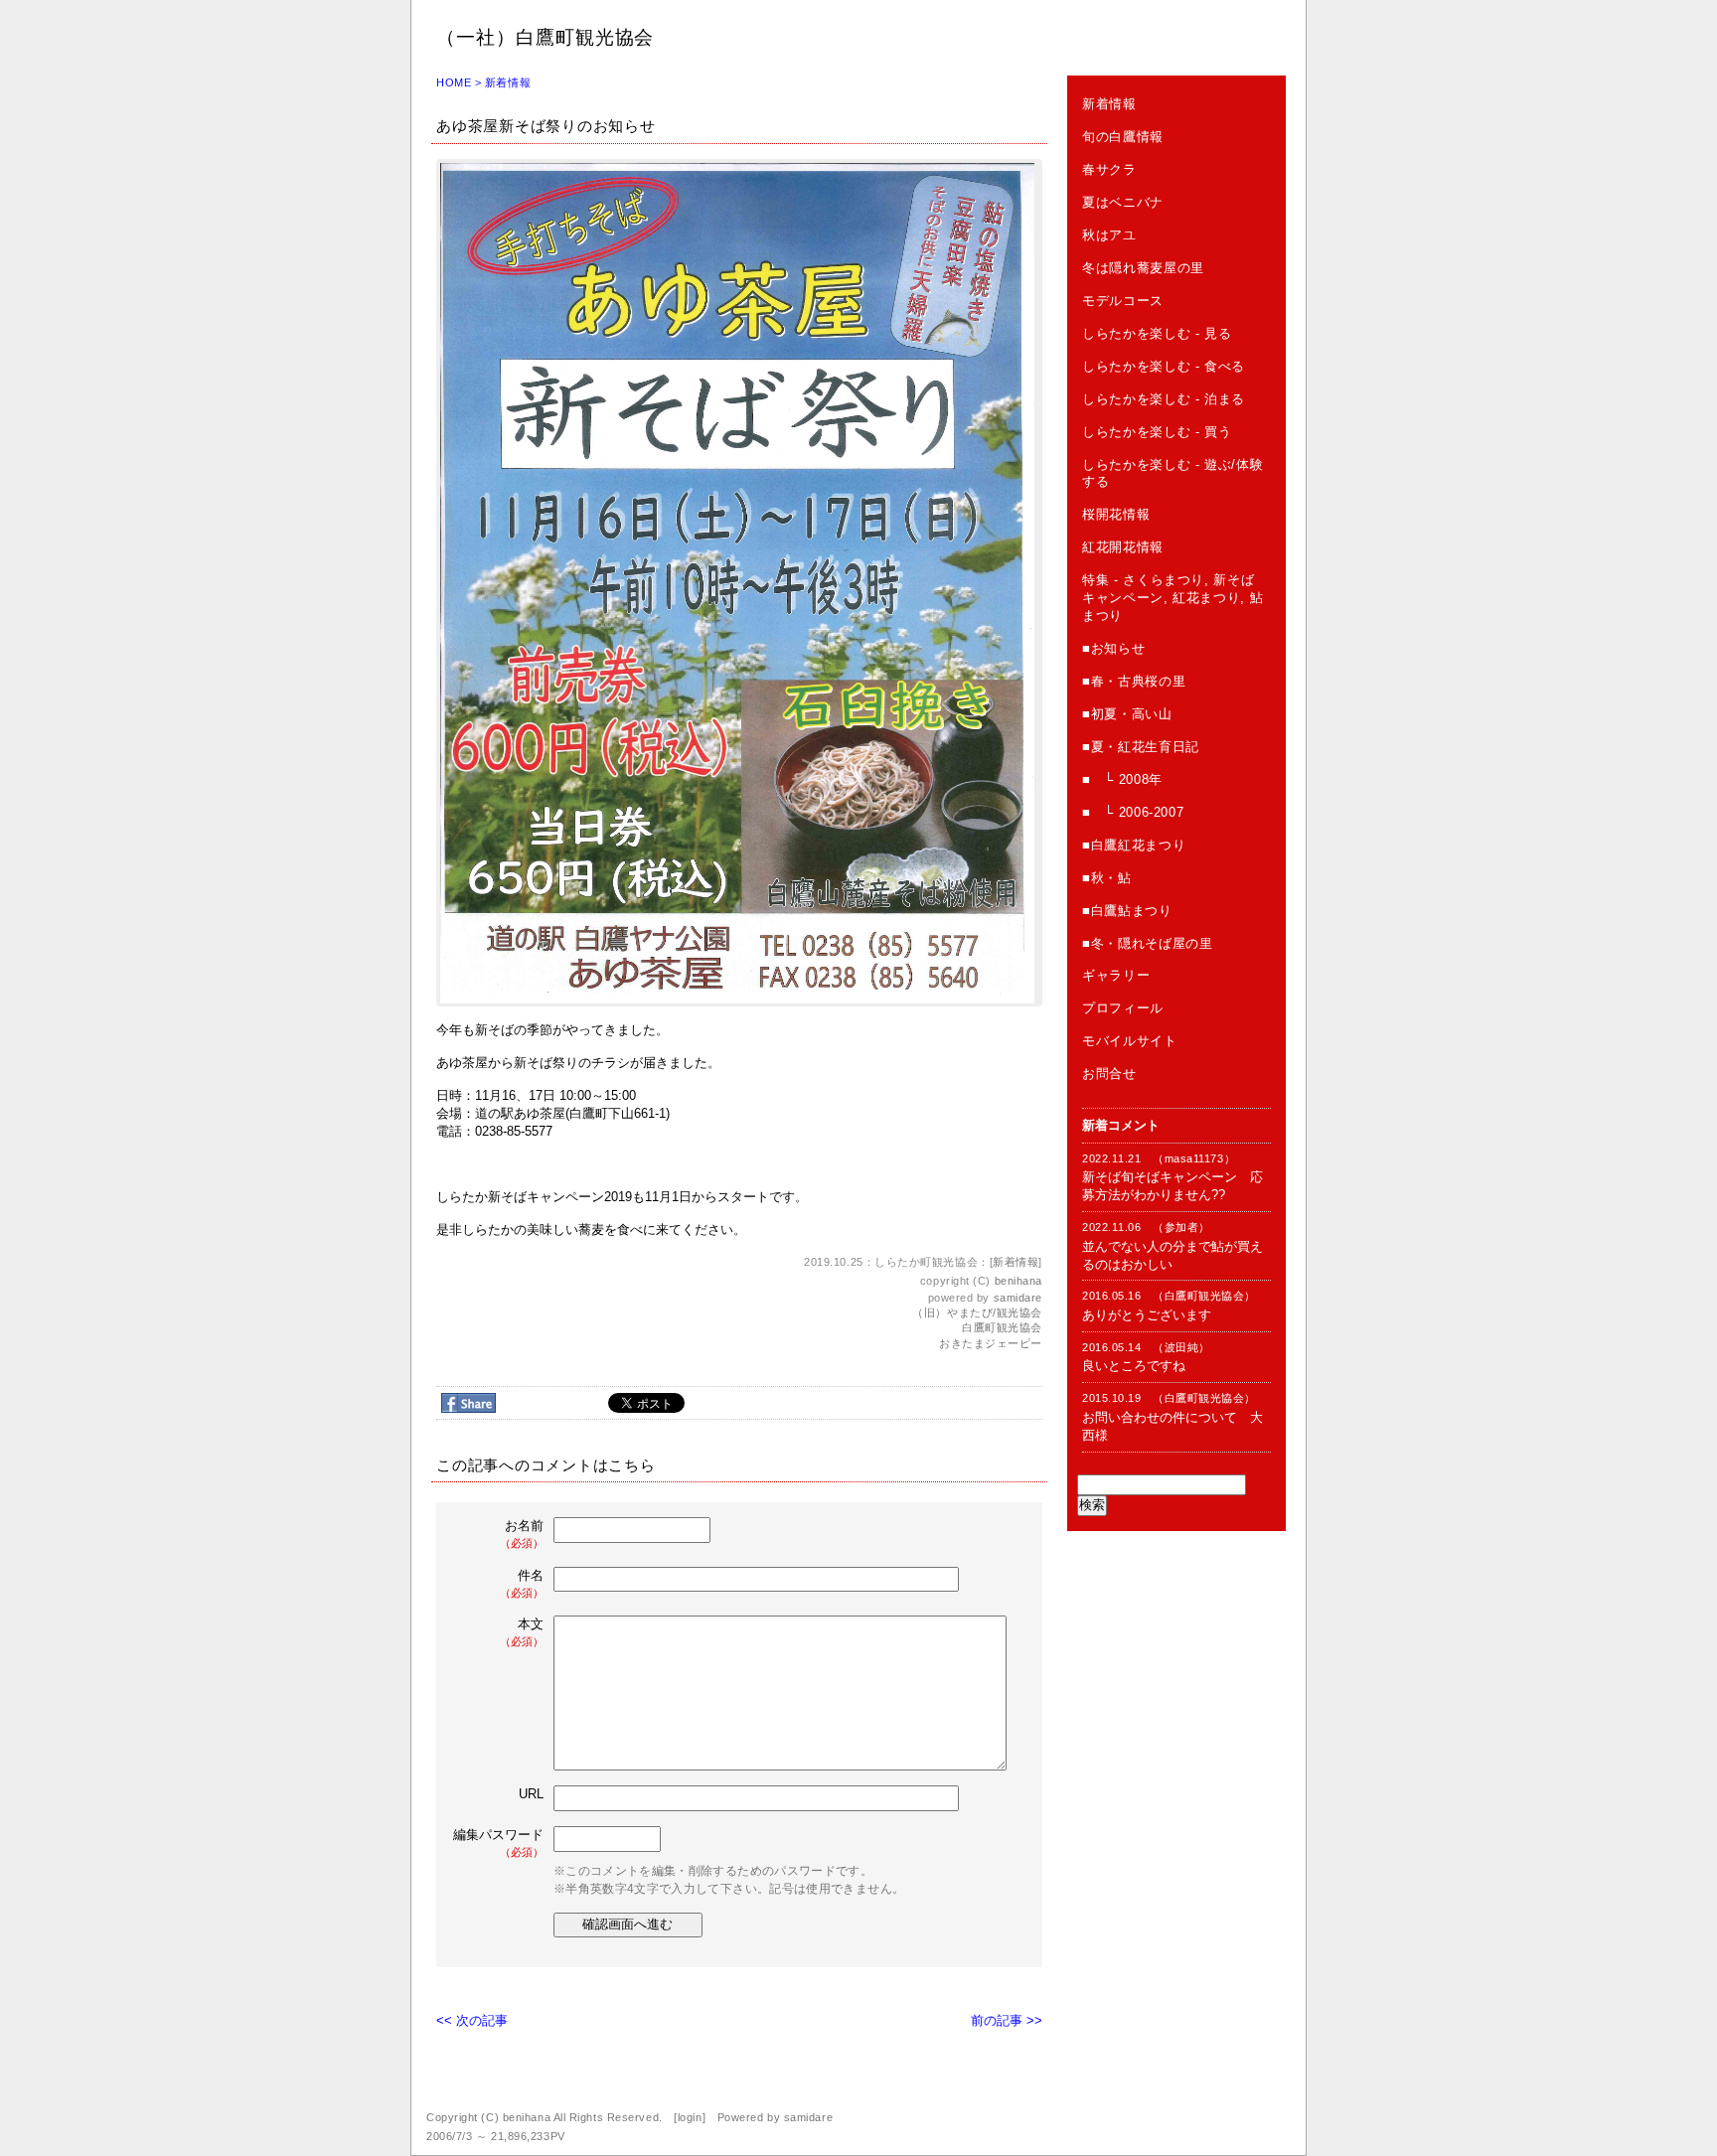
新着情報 (508, 82)
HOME (454, 82)
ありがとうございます (1147, 1315)
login (690, 2117)
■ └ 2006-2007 (1133, 812)
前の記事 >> (1007, 2020)
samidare (1018, 1298)
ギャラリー (1116, 975)
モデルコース (1123, 301)
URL (531, 1794)
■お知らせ (1113, 648)
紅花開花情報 (1123, 547)
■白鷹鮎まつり (1127, 911)
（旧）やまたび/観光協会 (977, 1312)
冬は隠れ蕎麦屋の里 (1143, 268)
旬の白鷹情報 (1123, 137)
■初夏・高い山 (1127, 714)
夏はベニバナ (1123, 202)
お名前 (522, 1534)
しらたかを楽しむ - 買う (1157, 432)
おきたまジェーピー (991, 1343)
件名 (522, 1583)
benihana (1018, 1281)
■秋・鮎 (1107, 878)
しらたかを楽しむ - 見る (1157, 333)
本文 (522, 1632)
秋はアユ (1109, 235)
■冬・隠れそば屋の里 (1148, 943)
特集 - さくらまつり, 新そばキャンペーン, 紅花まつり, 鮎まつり (1172, 598)
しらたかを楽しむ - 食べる (1164, 366)
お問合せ (1109, 1074)
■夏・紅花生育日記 (1141, 747)
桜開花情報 (1116, 514)
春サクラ (1109, 169)
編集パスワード (498, 1843)
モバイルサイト (1130, 1041)
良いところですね (1134, 1366)
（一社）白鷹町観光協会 (545, 37)
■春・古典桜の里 (1134, 681)
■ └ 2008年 (1122, 779)
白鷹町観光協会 (1002, 1327)
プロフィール (1123, 1008)
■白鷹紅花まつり (1134, 845)
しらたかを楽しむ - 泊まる (1164, 399)
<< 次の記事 (472, 2020)
